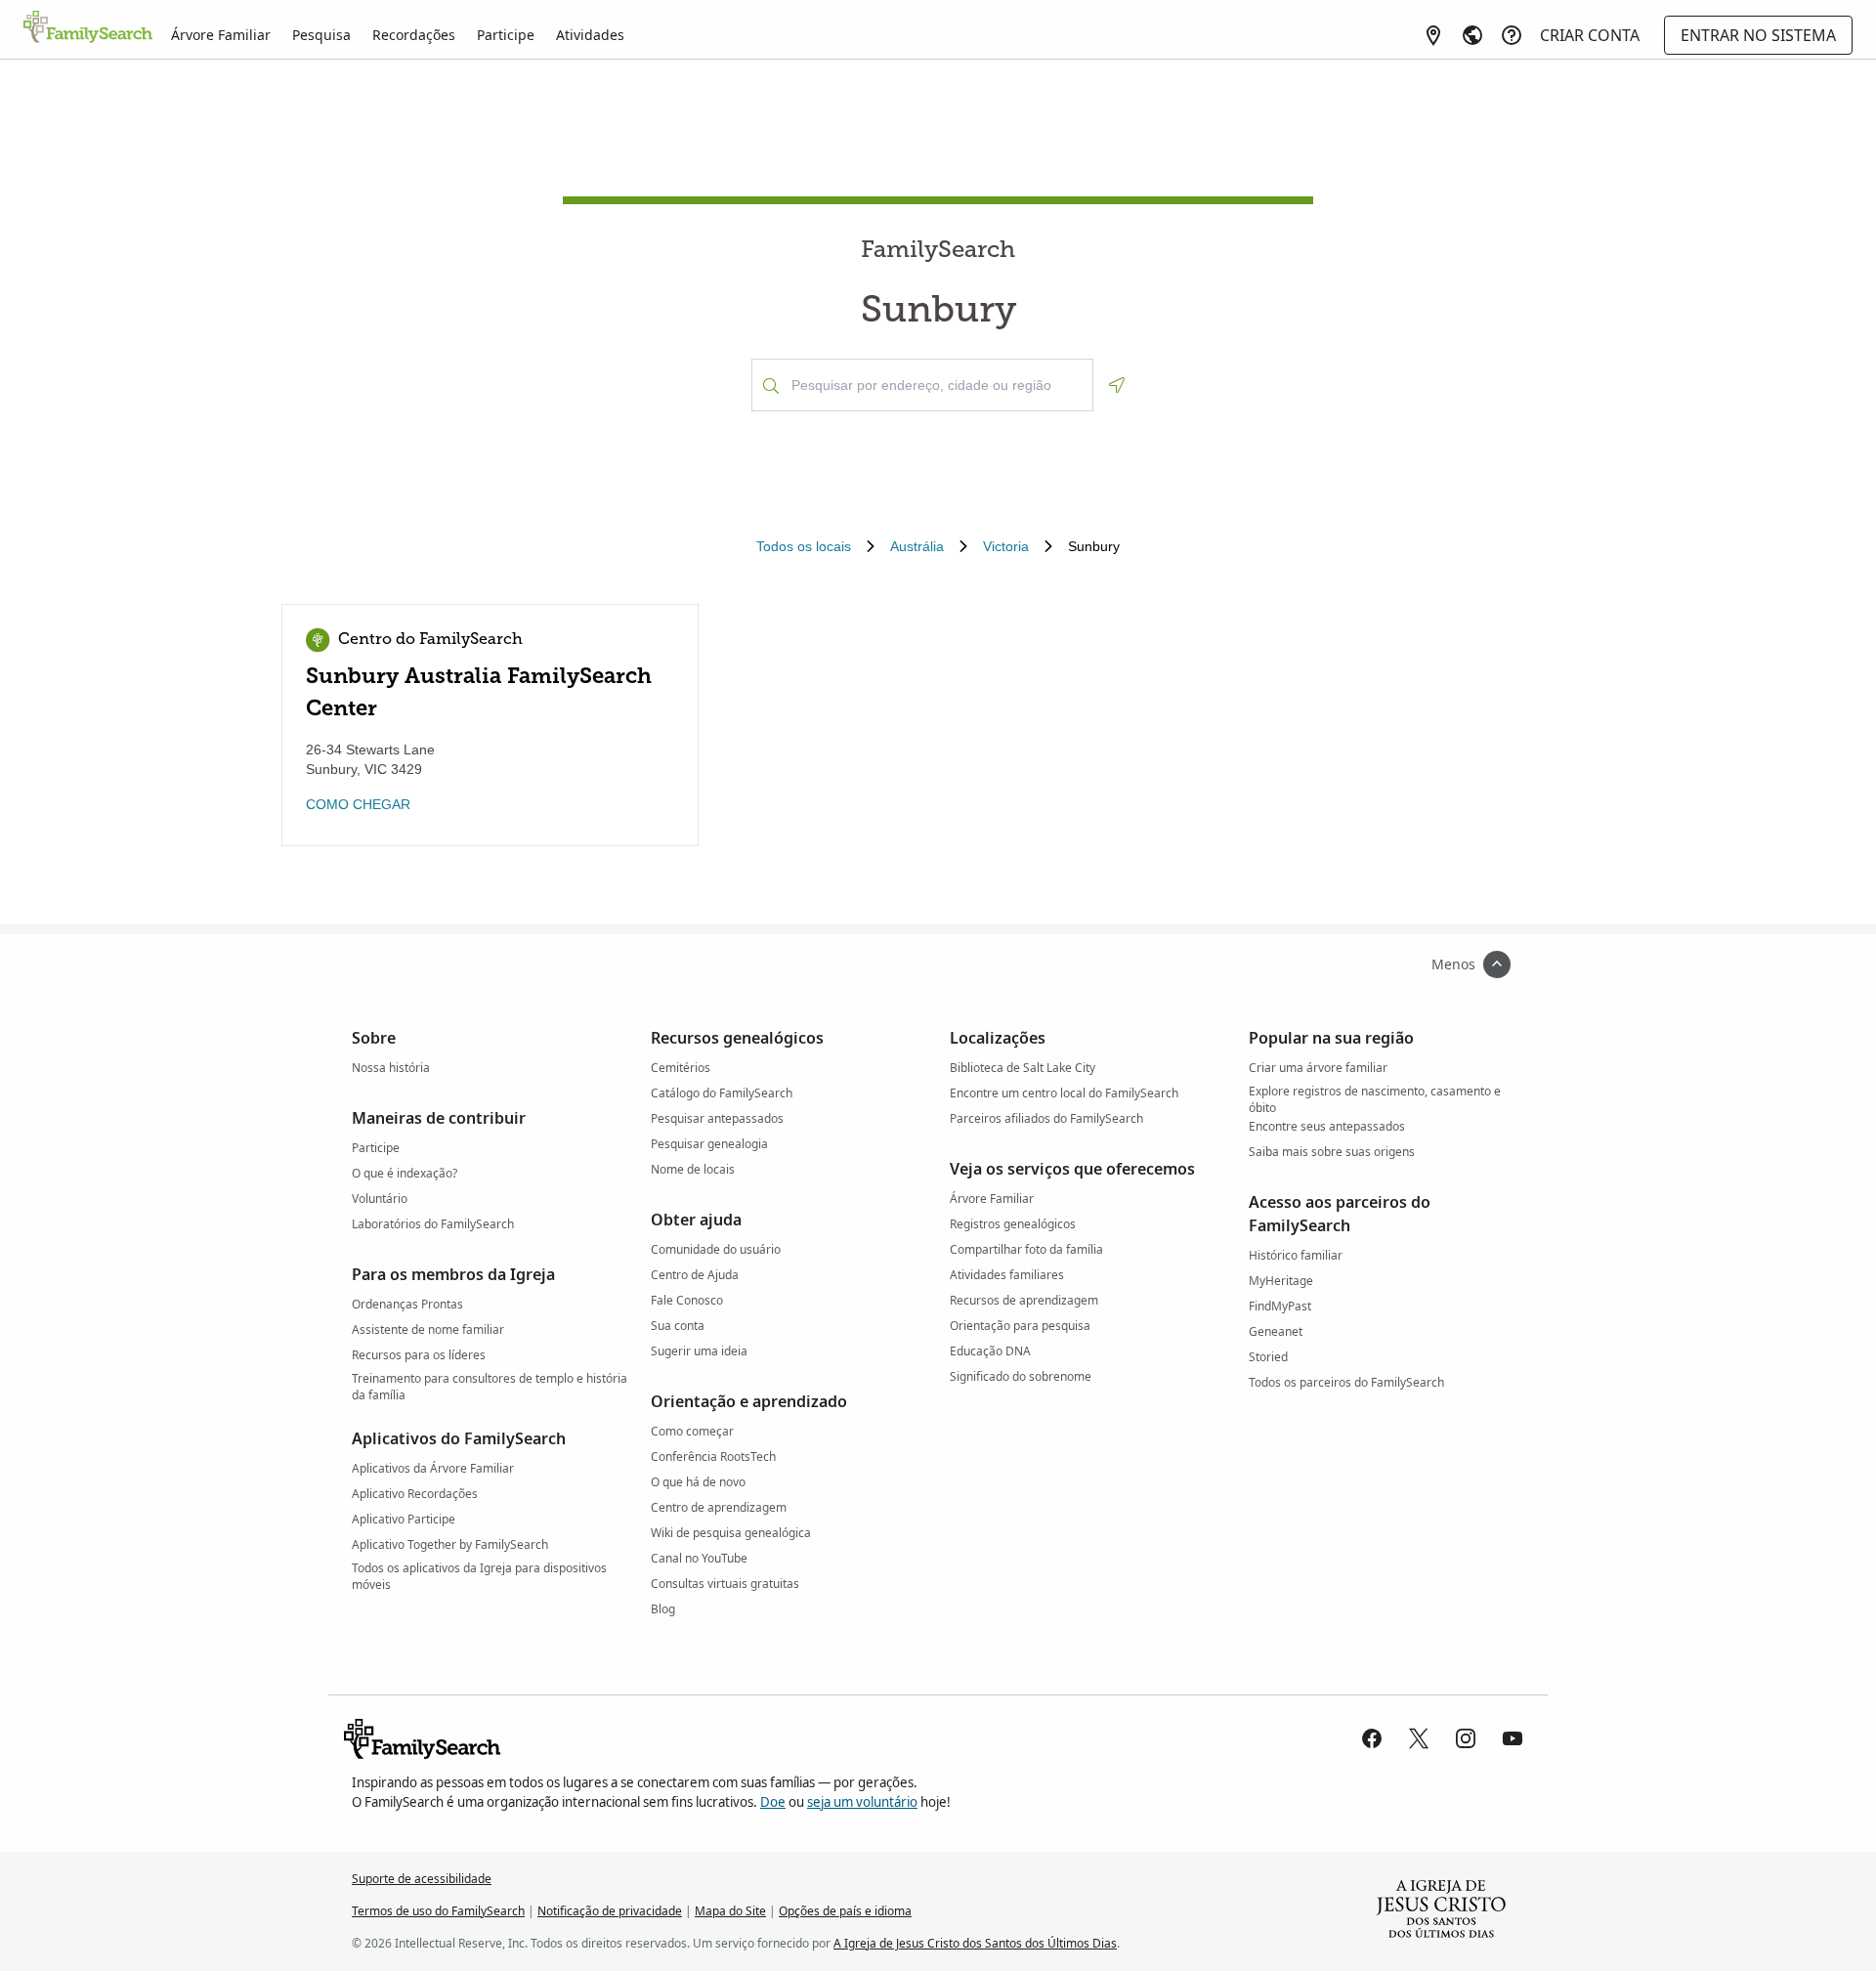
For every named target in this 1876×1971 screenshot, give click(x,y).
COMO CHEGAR (358, 804)
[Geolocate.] (1117, 385)
